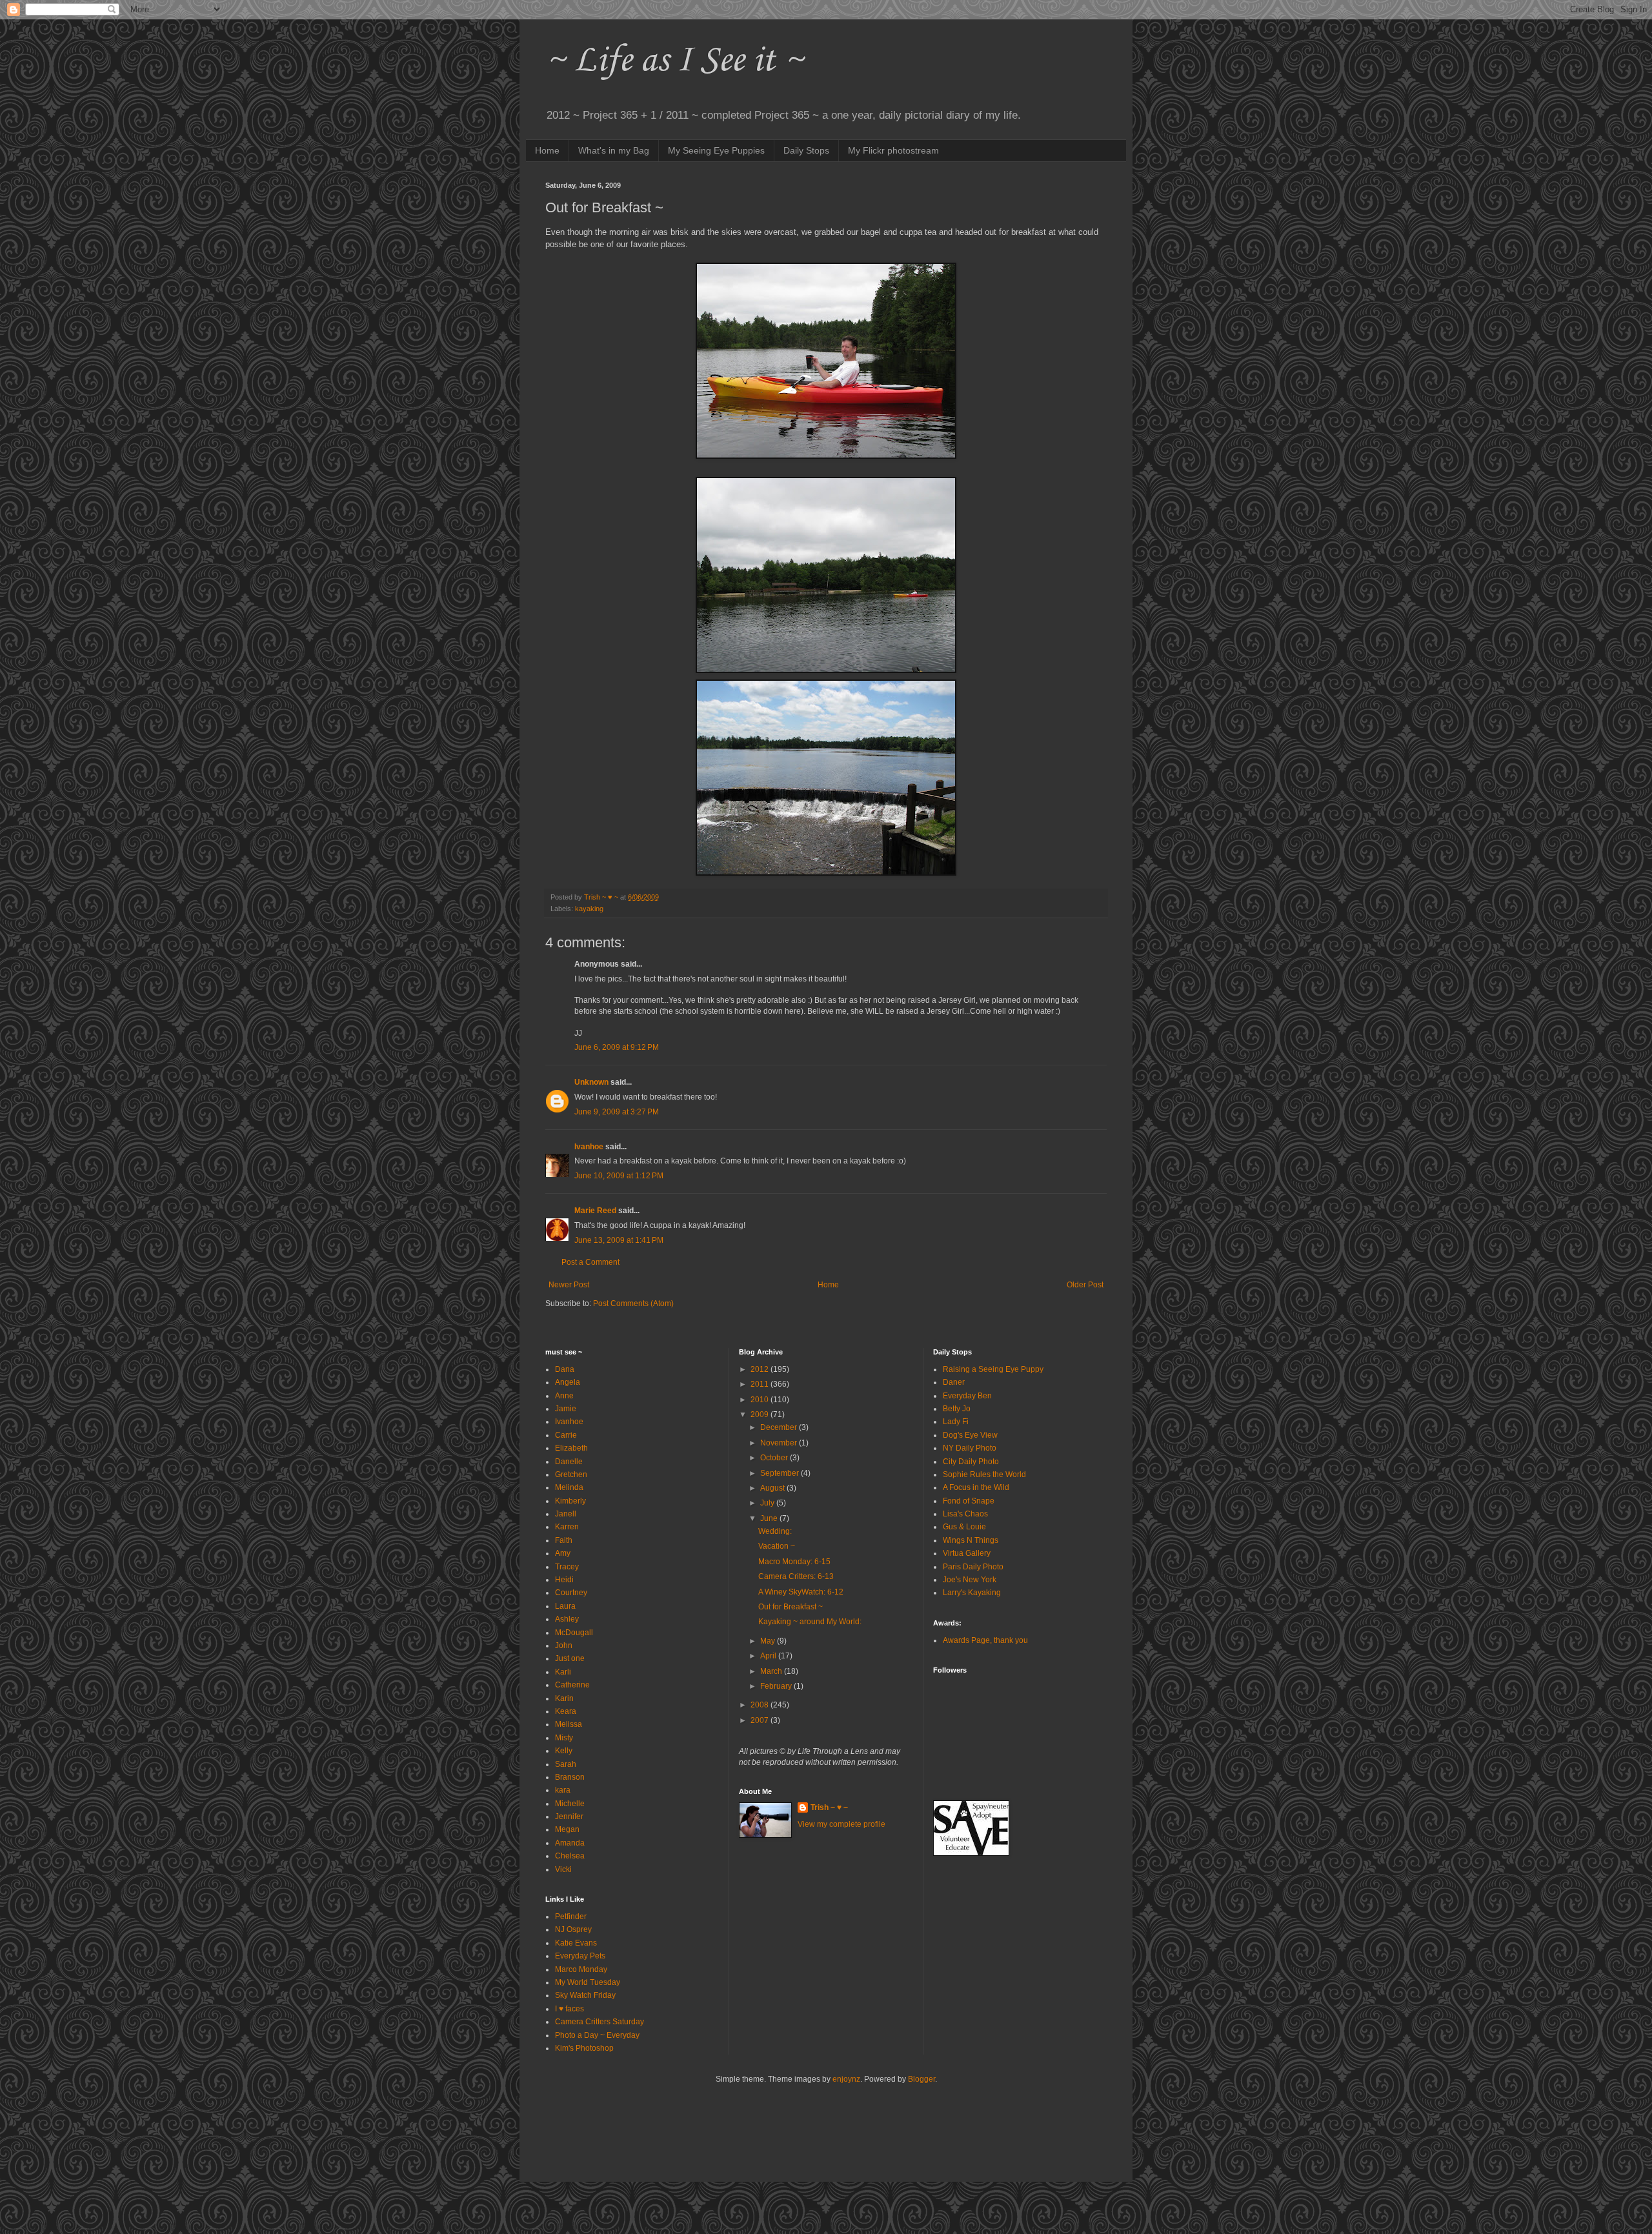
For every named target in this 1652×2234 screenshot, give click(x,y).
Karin (564, 1698)
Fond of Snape (969, 1501)
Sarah (566, 1764)
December (780, 1427)
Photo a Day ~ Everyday (597, 2035)
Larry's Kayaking (972, 1593)
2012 (761, 1369)
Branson (570, 1777)
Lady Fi (956, 1422)
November (780, 1443)
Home (547, 150)
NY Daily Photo (970, 1448)
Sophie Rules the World (984, 1474)
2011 (761, 1384)
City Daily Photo (971, 1462)
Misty (564, 1738)
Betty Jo (957, 1409)
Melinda (569, 1487)
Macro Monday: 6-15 (794, 1562)
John (564, 1645)
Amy (563, 1553)
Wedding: (775, 1531)
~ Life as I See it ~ (674, 61)
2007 (761, 1720)
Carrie (566, 1435)
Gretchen (571, 1474)
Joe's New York (970, 1580)
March (772, 1671)
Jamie (566, 1409)
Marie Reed (595, 1211)
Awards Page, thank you (985, 1640)
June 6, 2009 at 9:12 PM (617, 1047)
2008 (761, 1705)
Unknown (591, 1082)
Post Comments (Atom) (633, 1303)
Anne (564, 1396)
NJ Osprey (573, 1929)
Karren (567, 1527)
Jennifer (569, 1816)
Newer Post (569, 1285)
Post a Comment (590, 1262)
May (769, 1641)
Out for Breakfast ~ (791, 1607)
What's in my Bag (614, 150)
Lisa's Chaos (965, 1514)
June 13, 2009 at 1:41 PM (619, 1240)
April (769, 1656)
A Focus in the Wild (976, 1487)
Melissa (569, 1724)
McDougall (574, 1633)
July (768, 1503)
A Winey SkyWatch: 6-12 (801, 1592)
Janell (566, 1514)
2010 (761, 1400)
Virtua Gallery (967, 1553)
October (775, 1458)
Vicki (563, 1869)
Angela (568, 1382)
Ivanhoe (589, 1147)
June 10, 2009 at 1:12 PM (619, 1176)
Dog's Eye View (970, 1435)
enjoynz (846, 2079)
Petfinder (571, 1917)
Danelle (569, 1462)
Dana (565, 1369)
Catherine (572, 1685)
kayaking (589, 909)
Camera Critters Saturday (599, 2022)
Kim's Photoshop (584, 2048)
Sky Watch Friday (585, 1995)
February (777, 1686)
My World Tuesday (588, 1982)
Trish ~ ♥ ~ (829, 1807)
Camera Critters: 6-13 (796, 1576)
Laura (565, 1606)
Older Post (1085, 1285)
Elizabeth (571, 1448)
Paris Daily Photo (973, 1567)
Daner (954, 1382)
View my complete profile (841, 1824)
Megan (567, 1829)
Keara (566, 1711)
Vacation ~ (777, 1546)
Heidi (564, 1580)
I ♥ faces (569, 2009)
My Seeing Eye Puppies (716, 150)
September (781, 1473)
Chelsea (570, 1856)
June (770, 1518)
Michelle (570, 1804)
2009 (761, 1414)
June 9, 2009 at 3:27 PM (617, 1112)
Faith (564, 1540)
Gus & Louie (964, 1527)
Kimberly (570, 1501)
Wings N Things (971, 1540)
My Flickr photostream (893, 150)
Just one (570, 1658)
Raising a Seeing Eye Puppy (993, 1369)
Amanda (570, 1843)
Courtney (571, 1593)
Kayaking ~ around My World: (810, 1622)
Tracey (567, 1567)
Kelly (564, 1751)
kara (563, 1790)
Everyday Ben (967, 1396)
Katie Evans (576, 1943)
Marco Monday (581, 1969)
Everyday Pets (580, 1956)
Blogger (922, 2079)
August (773, 1488)
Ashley (567, 1619)
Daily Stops (806, 150)
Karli (563, 1672)
